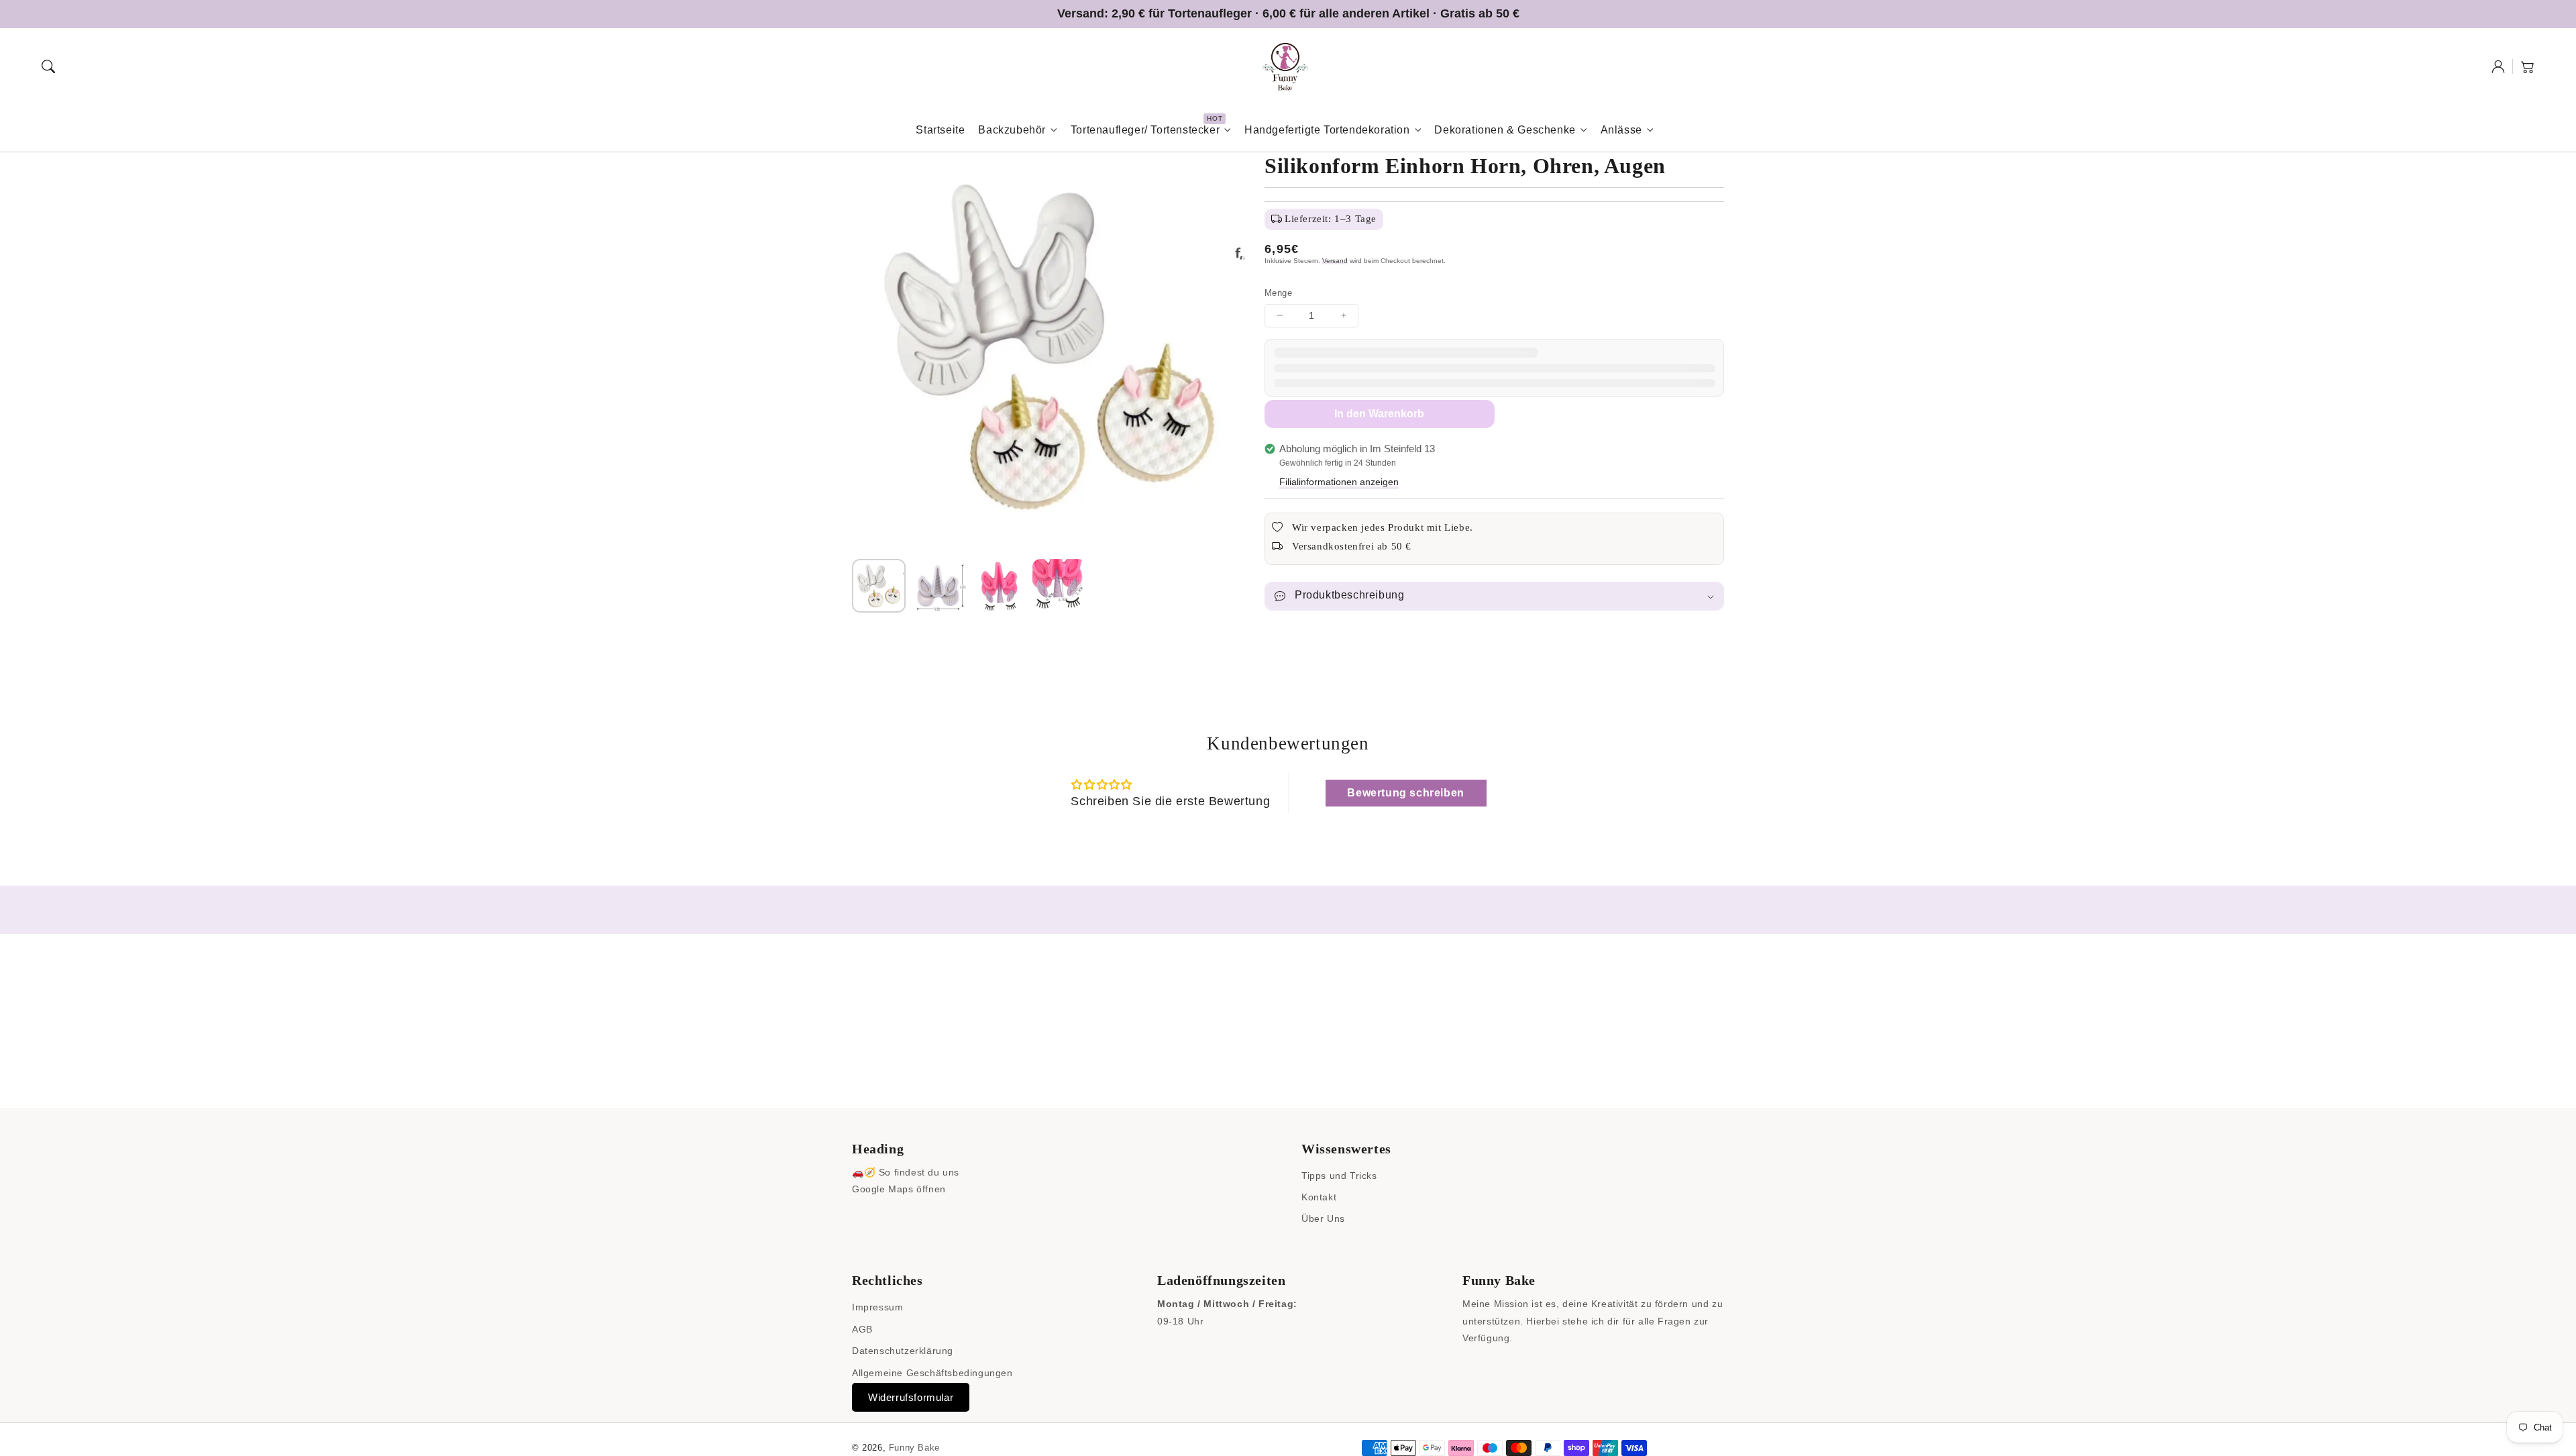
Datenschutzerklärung (903, 1351)
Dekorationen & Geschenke (1505, 130)
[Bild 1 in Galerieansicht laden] (879, 586)
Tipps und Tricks (1339, 1176)
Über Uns (1323, 1218)
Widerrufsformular (911, 1397)
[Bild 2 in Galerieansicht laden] (939, 586)
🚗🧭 (864, 1172)
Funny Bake (914, 1448)
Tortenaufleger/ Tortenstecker (1145, 130)
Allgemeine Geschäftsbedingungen (932, 1373)
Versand (1335, 261)
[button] (48, 66)
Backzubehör (1012, 130)
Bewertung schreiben (1405, 793)
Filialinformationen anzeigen (1339, 482)
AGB (862, 1329)
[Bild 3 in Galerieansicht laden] (1000, 586)
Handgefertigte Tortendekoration (1327, 130)
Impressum (877, 1307)
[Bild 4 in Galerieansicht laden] (1059, 586)
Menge (1278, 293)
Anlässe (1621, 130)
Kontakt (1319, 1197)
